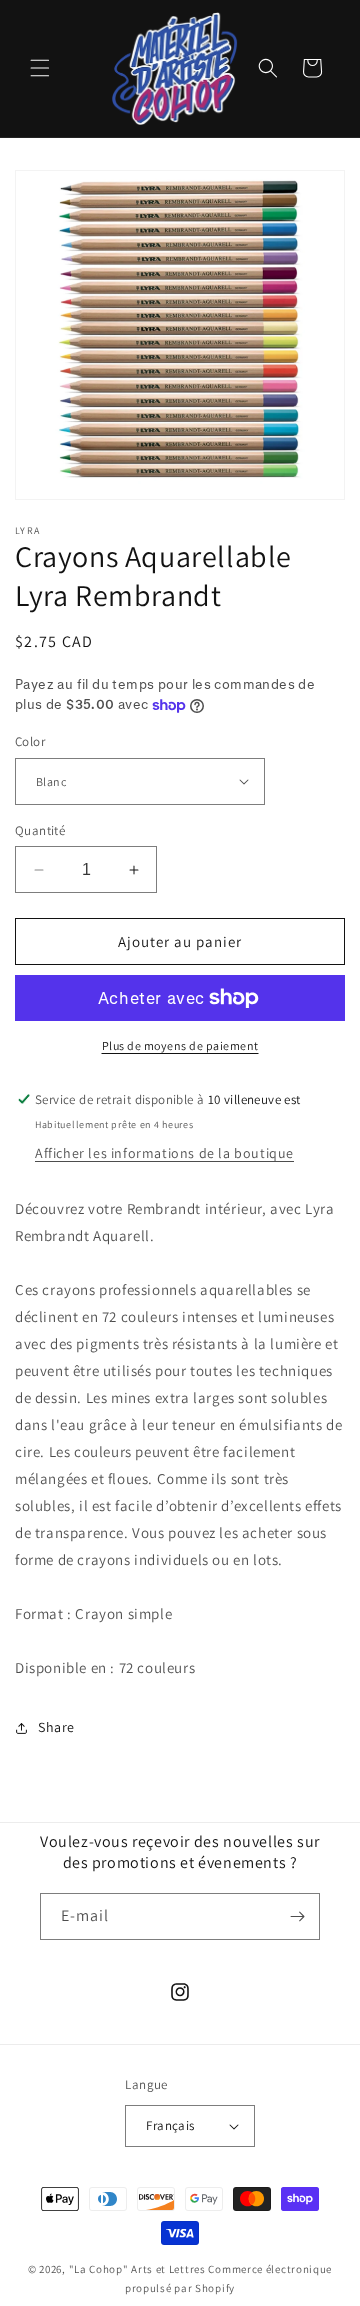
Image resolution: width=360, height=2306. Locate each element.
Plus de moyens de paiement (180, 1045)
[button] (40, 68)
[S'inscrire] (297, 1916)
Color (30, 741)
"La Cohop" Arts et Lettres (137, 2269)
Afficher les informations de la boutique (164, 1153)
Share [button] (56, 1727)
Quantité (40, 830)
